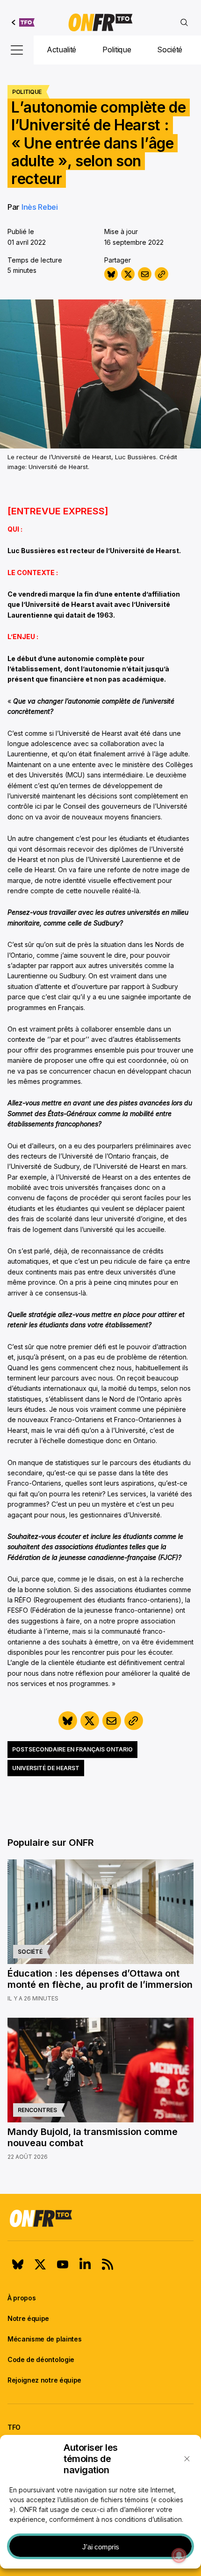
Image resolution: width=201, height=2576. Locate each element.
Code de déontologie (41, 2359)
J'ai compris (101, 2547)
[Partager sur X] (128, 274)
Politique (117, 50)
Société (170, 50)
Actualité (61, 50)
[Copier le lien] (162, 274)
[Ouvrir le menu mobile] (17, 50)
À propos (22, 2298)
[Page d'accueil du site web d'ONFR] (100, 22)
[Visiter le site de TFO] (23, 22)
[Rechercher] (184, 22)
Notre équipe (28, 2318)
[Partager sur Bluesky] (111, 274)
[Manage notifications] (179, 2555)
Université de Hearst (46, 1768)
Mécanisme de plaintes (44, 2339)
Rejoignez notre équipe (44, 2380)
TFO (14, 2427)
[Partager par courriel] (145, 274)
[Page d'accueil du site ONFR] (100, 2218)
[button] (187, 2459)
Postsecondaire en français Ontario (72, 1749)
